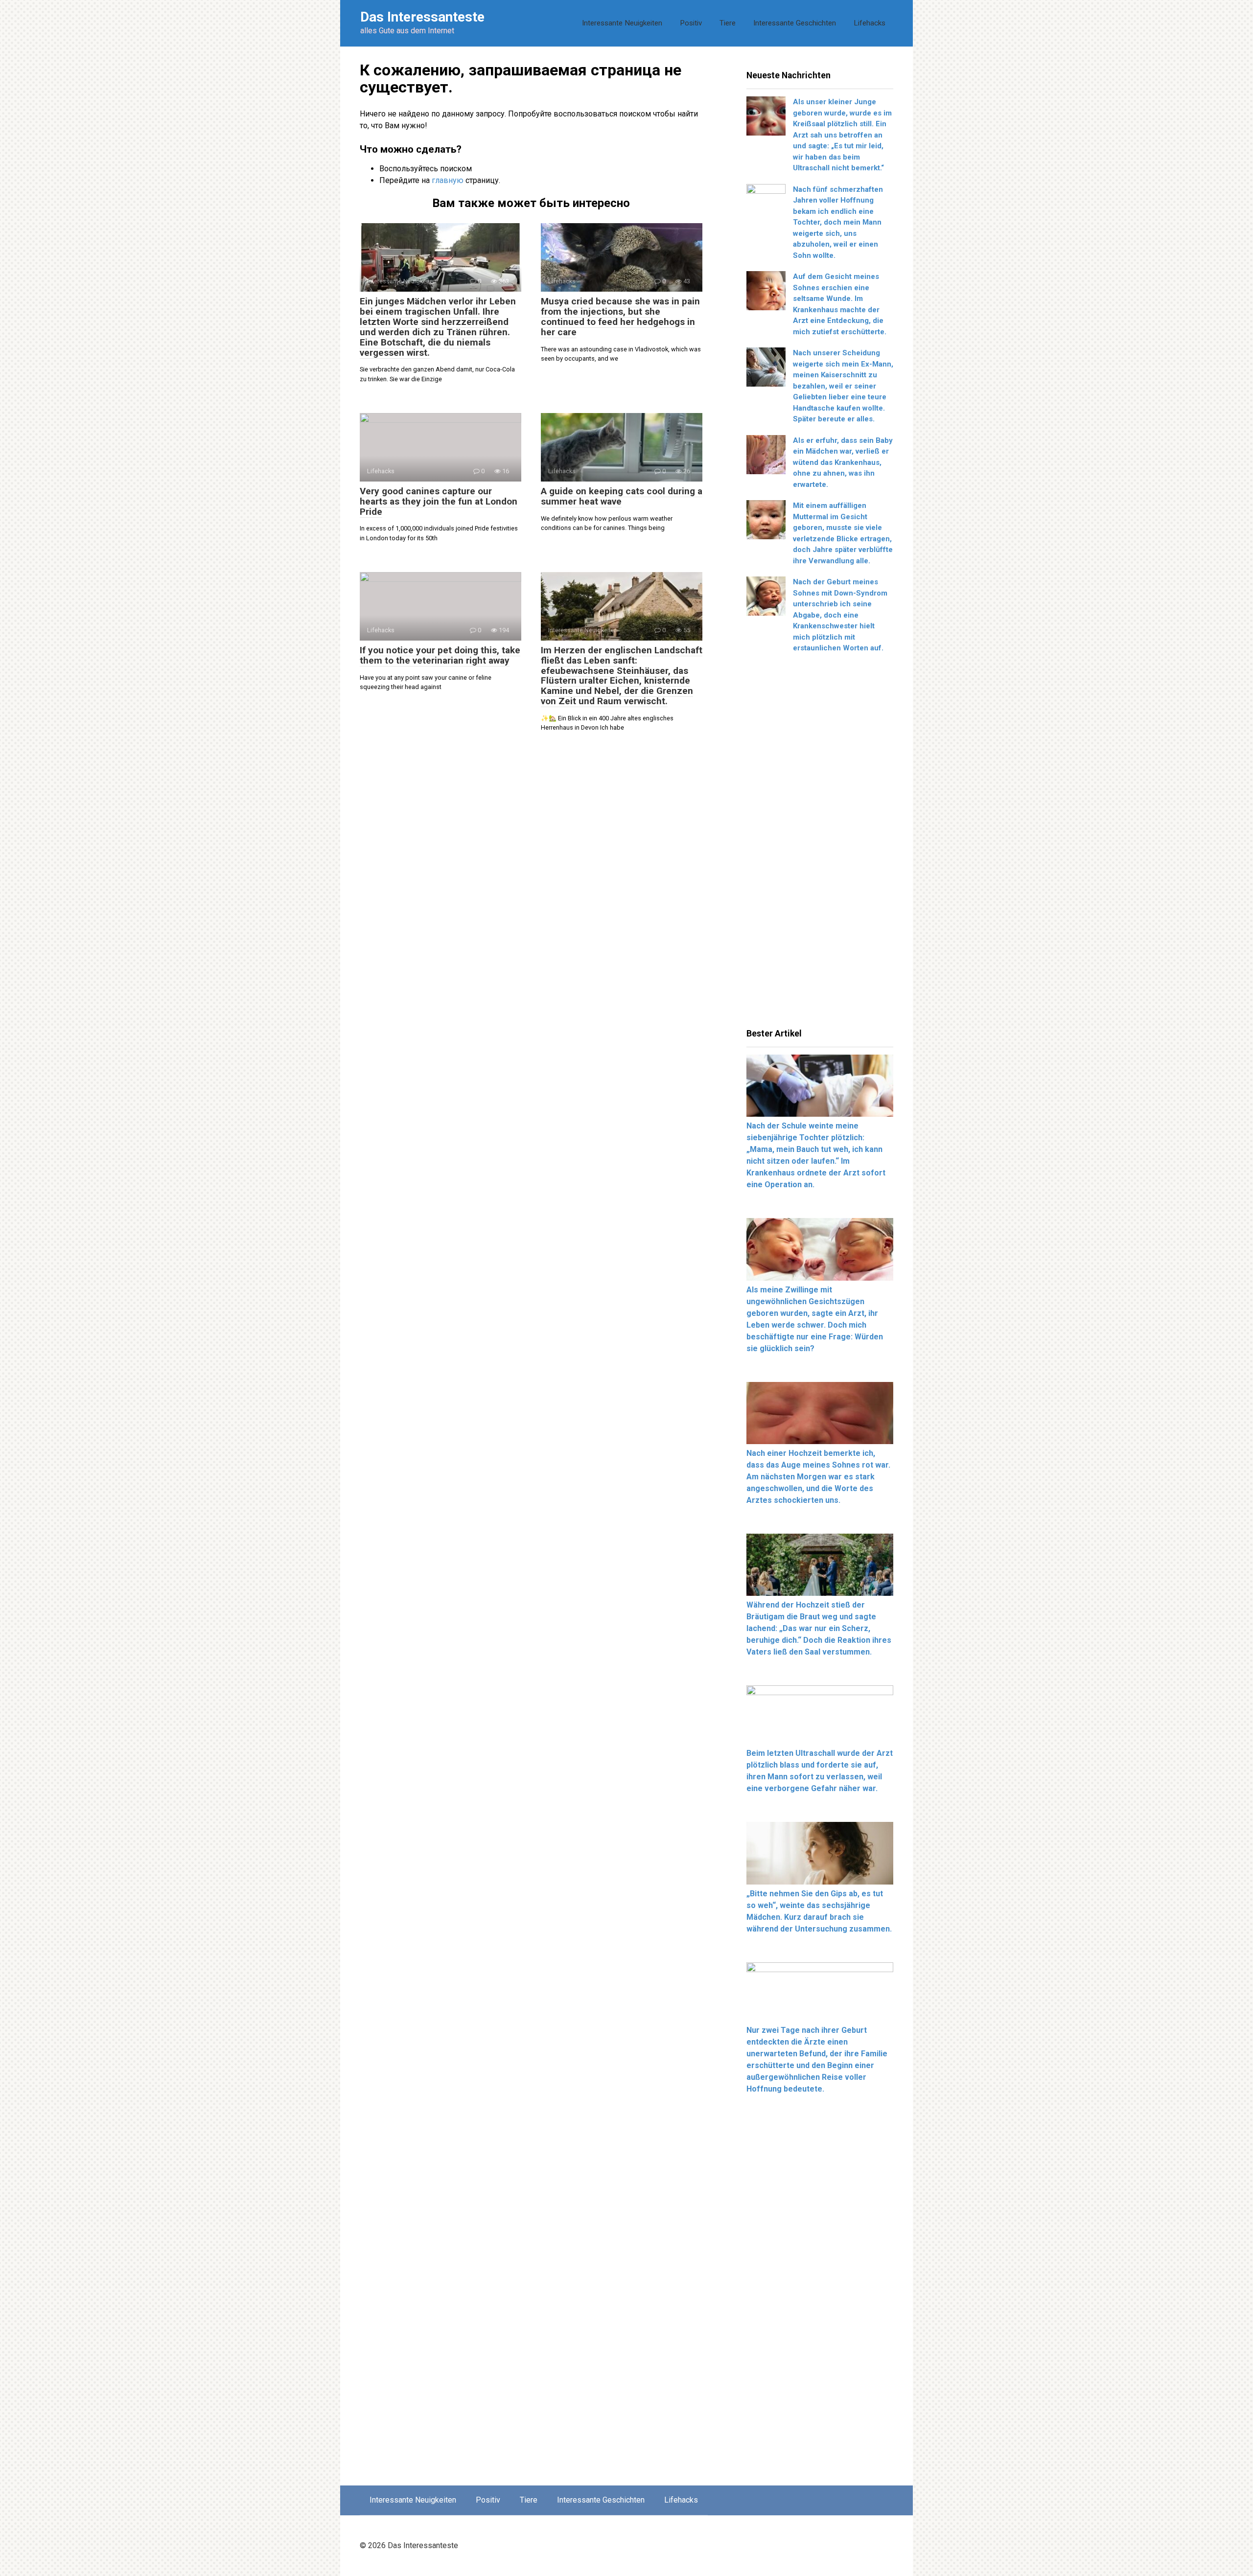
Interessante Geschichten (795, 23)
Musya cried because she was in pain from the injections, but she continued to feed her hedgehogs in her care (620, 317)
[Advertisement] (820, 844)
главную (448, 180)
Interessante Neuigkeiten (622, 23)
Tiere (728, 23)
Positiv (691, 23)
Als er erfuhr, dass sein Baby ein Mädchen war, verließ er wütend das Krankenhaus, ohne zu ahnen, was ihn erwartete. (843, 462)
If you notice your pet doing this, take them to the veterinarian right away (440, 655)
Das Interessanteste (422, 17)
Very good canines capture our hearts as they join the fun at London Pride (439, 501)
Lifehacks (870, 23)
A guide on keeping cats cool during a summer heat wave (622, 496)
